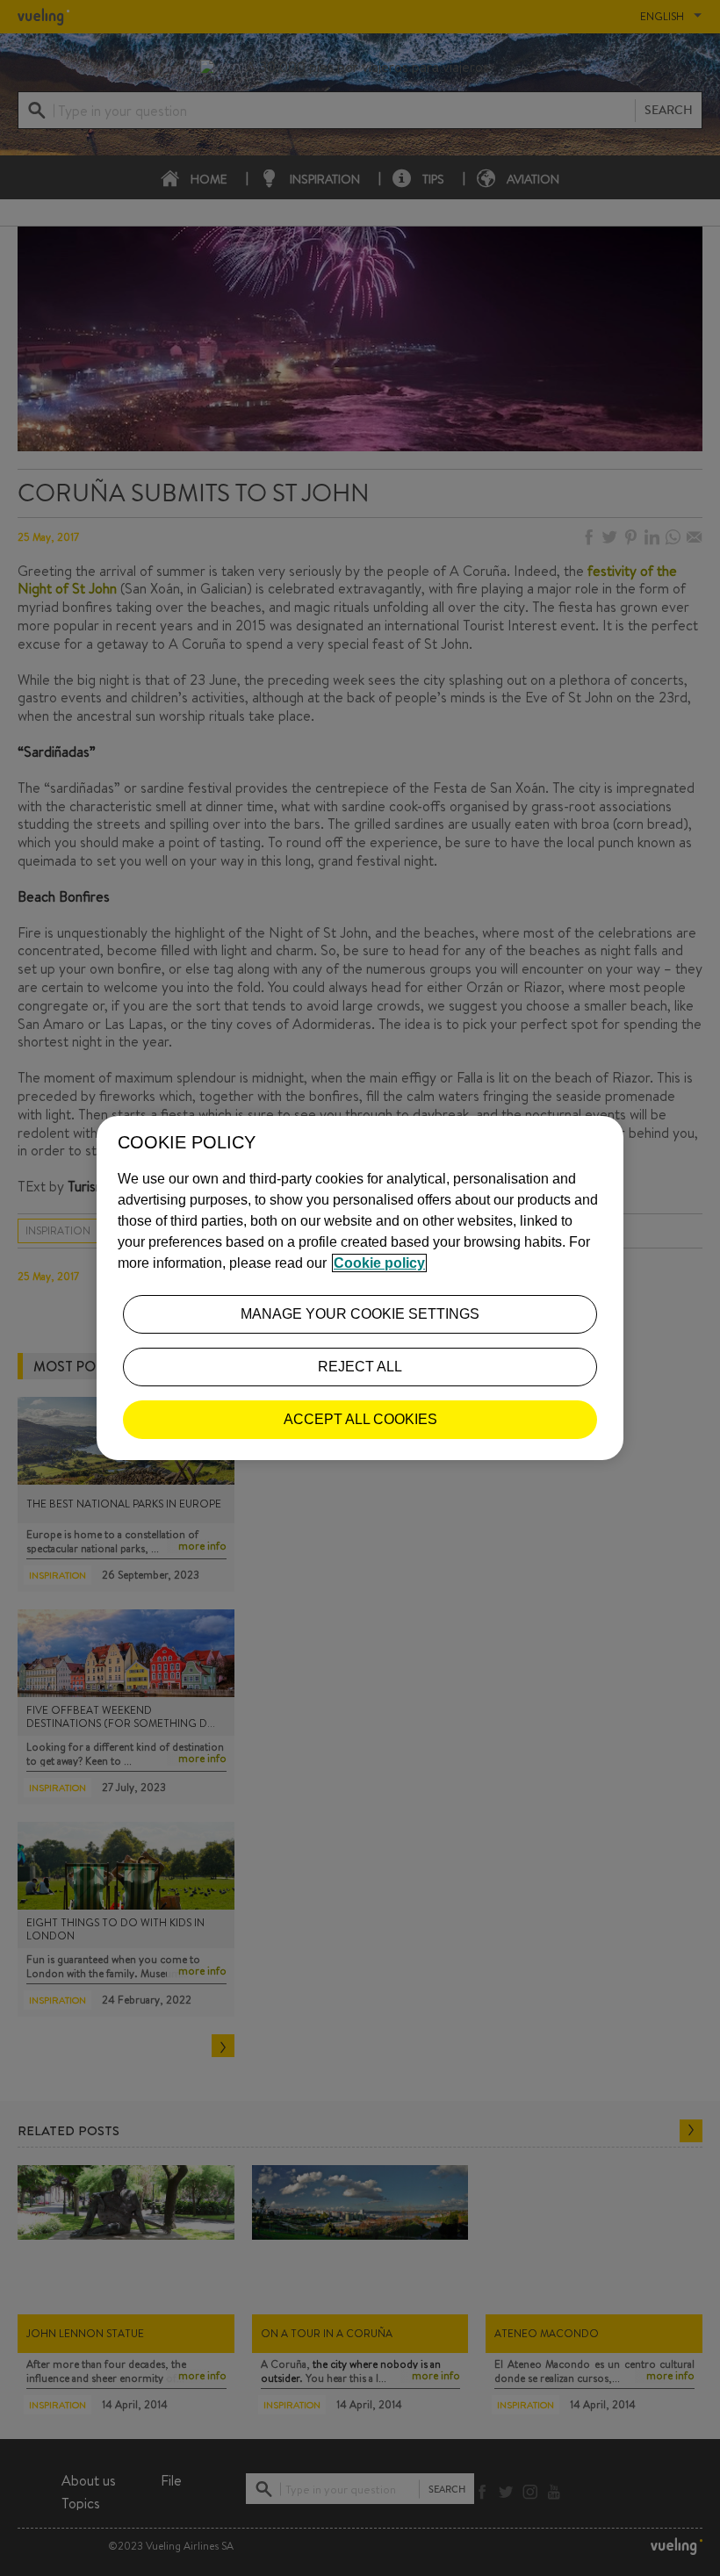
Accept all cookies (360, 1419)
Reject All (360, 1367)
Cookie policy (379, 1263)
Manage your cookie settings (360, 1314)
